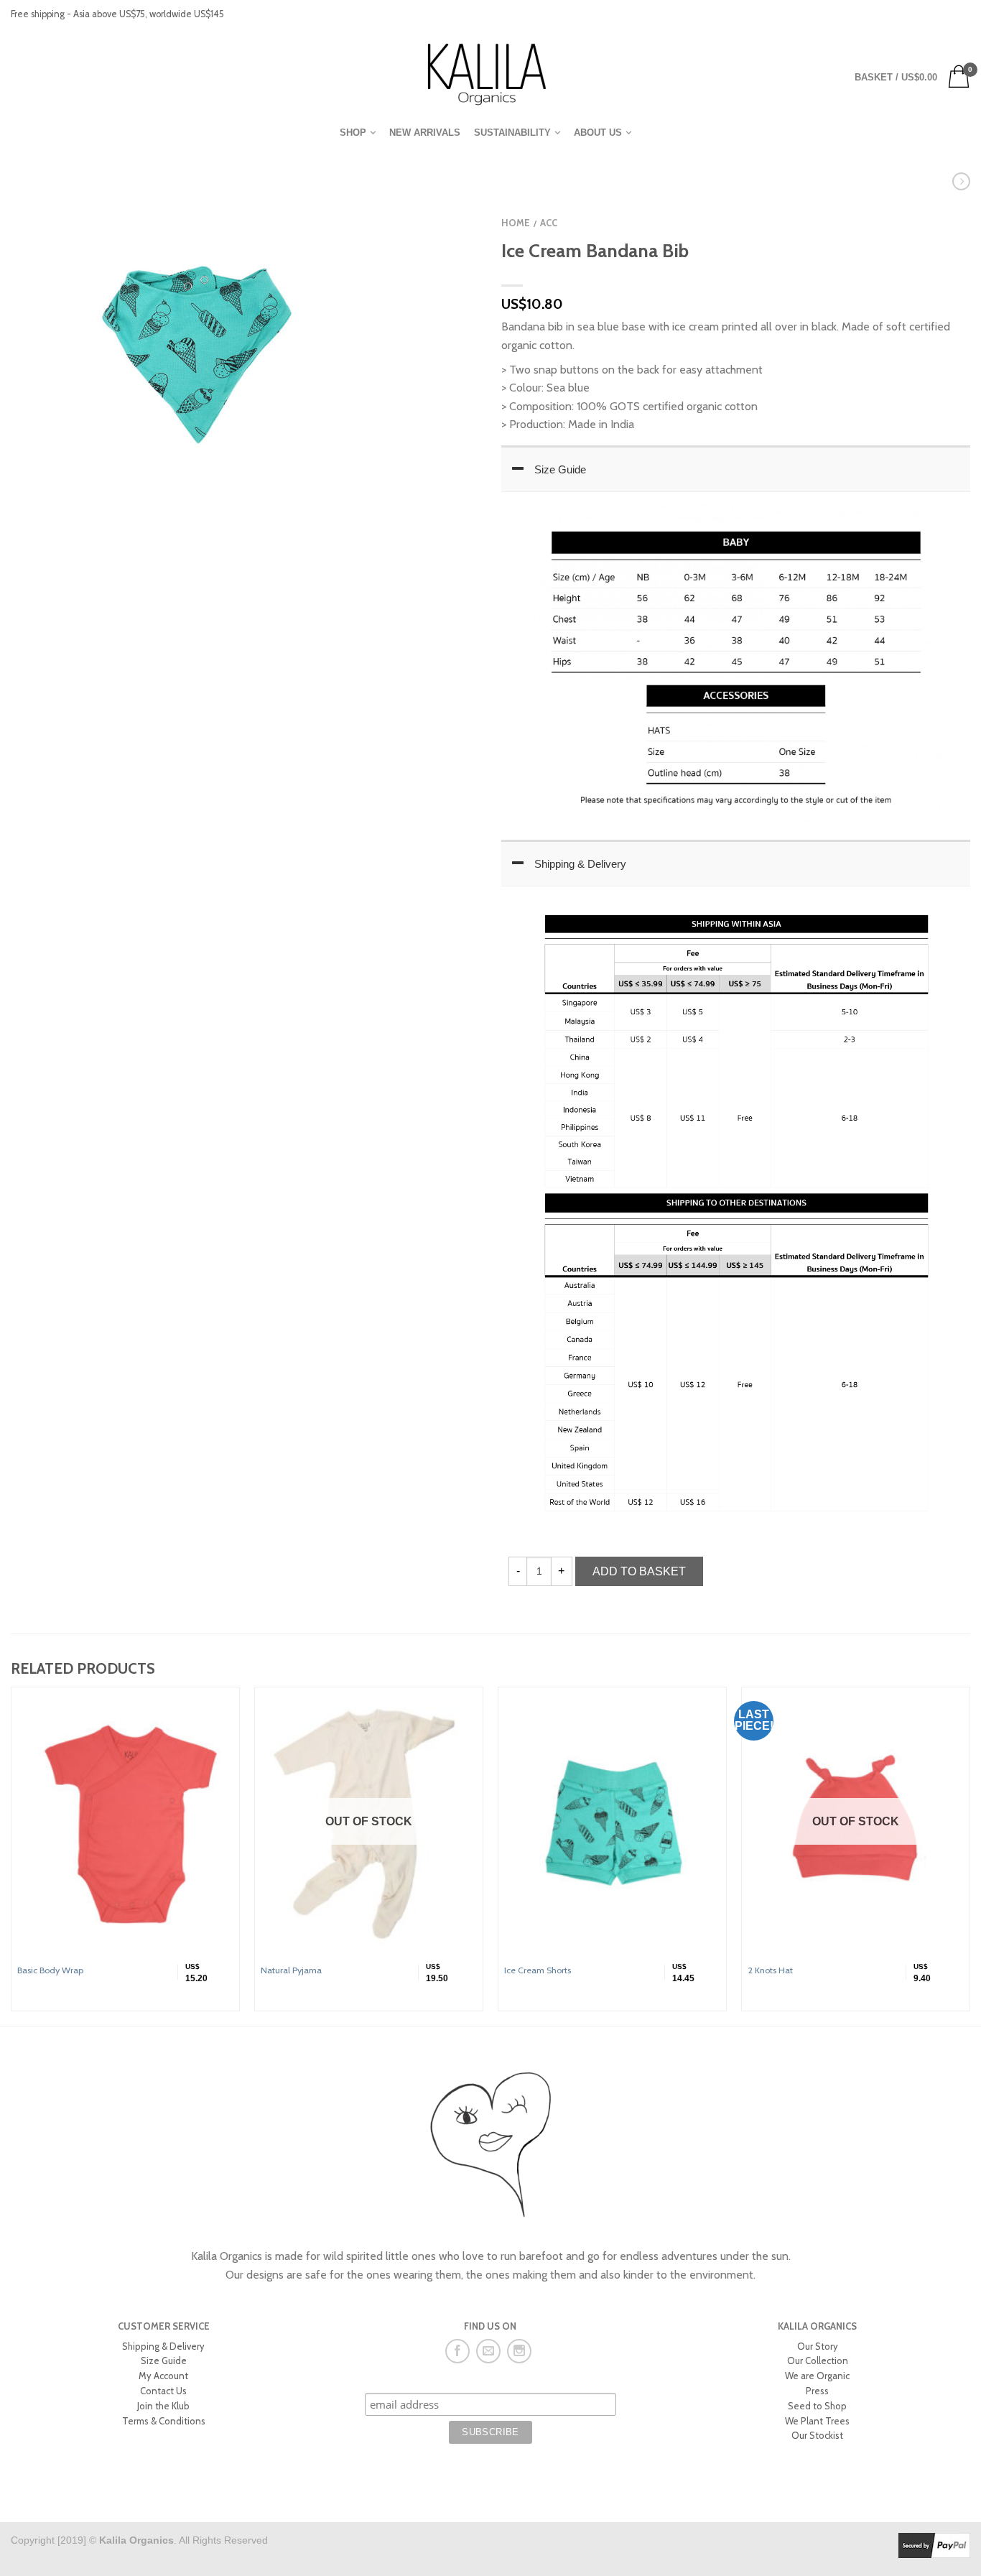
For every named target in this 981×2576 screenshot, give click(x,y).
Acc (549, 223)
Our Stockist (817, 2435)
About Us (598, 133)
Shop (353, 133)
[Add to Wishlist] (444, 208)
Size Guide (560, 469)
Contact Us (163, 2391)
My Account (163, 2376)
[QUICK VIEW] (125, 1824)
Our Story (818, 2346)
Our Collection (818, 2360)
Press (817, 2391)
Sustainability (512, 133)
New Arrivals (425, 133)
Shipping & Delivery (580, 864)
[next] (970, 1857)
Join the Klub (163, 2406)
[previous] (11, 1857)
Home (516, 223)
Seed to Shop (817, 2406)
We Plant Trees (817, 2421)
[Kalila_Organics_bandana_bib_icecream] (194, 356)
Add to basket (639, 1571)
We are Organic (817, 2376)
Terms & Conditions (164, 2421)
